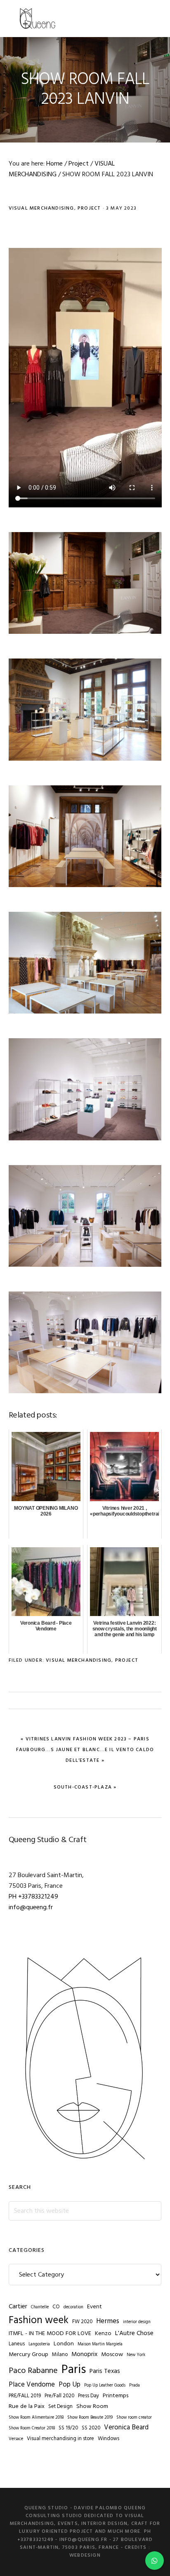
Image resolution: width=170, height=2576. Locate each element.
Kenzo (103, 2334)
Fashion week (39, 2320)
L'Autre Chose (134, 2333)
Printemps (116, 2396)
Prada (135, 2386)
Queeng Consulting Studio (38, 19)
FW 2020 (82, 2322)
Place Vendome (32, 2385)
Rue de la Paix (27, 2407)
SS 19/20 (68, 2428)
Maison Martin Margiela (100, 2344)
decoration (73, 2307)
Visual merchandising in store (60, 2439)
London (64, 2344)
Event (94, 2307)
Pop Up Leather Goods (105, 2386)
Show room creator (134, 2418)
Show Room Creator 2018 (32, 2428)
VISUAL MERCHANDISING (41, 208)
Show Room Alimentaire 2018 (36, 2418)
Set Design (60, 2407)
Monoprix (84, 2354)
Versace (16, 2439)
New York (136, 2355)
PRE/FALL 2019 (25, 2396)
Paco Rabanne (33, 2371)
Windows (109, 2439)
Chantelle (40, 2307)
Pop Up (70, 2385)
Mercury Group (28, 2355)
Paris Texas (105, 2371)
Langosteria (39, 2344)
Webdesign (85, 2555)
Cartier (18, 2307)
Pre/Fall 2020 (59, 2396)
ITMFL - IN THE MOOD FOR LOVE (50, 2334)
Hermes (108, 2321)
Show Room (92, 2407)
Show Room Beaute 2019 (90, 2418)
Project (89, 208)
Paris (74, 2370)
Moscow (112, 2355)
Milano (60, 2355)
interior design (137, 2322)
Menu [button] (151, 18)
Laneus (17, 2344)
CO (56, 2307)
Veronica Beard (126, 2428)
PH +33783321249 (33, 1897)
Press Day (89, 2396)
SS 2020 (91, 2428)
